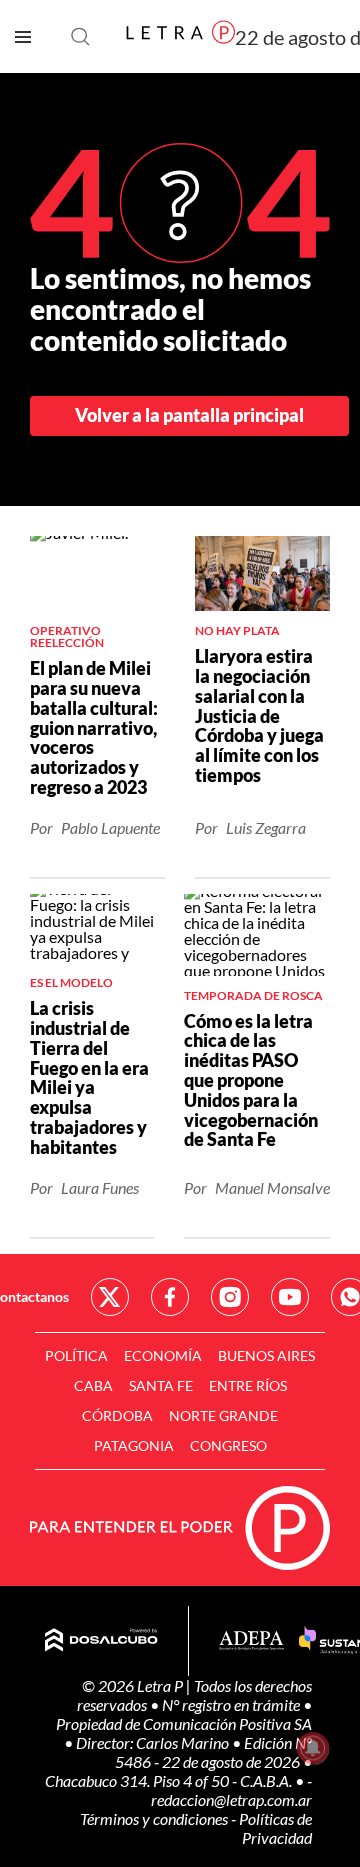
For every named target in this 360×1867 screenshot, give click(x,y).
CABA (93, 1385)
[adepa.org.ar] (251, 1641)
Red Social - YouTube (290, 1297)
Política (76, 1355)
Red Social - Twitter (110, 1297)
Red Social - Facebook (170, 1297)
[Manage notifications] (313, 1748)
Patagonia (134, 1445)
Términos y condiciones (155, 1818)
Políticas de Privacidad (275, 1828)
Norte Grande (223, 1415)
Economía (163, 1355)
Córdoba (117, 1415)
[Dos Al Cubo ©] (101, 1641)
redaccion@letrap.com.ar (231, 1799)
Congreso (228, 1445)
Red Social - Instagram (230, 1297)
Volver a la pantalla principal (189, 415)
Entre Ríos (248, 1385)
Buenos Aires (266, 1355)
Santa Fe (161, 1385)
